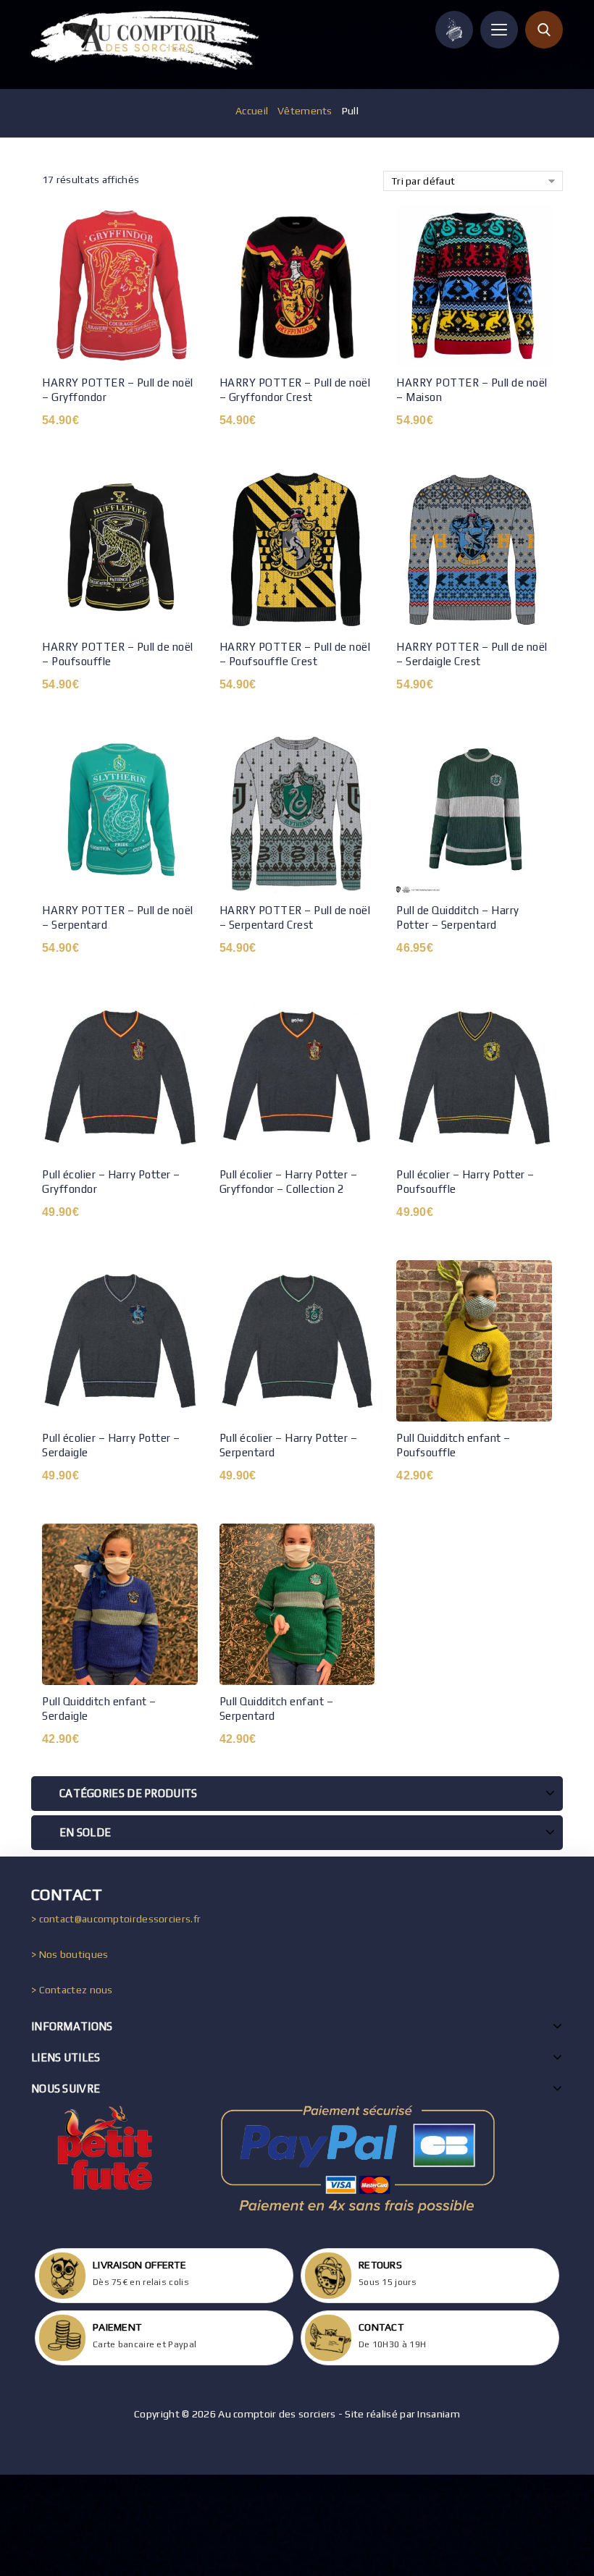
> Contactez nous (72, 1990)
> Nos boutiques (70, 1954)
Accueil (252, 111)
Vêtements (305, 111)
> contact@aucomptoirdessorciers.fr (116, 1919)
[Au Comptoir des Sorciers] (145, 40)
